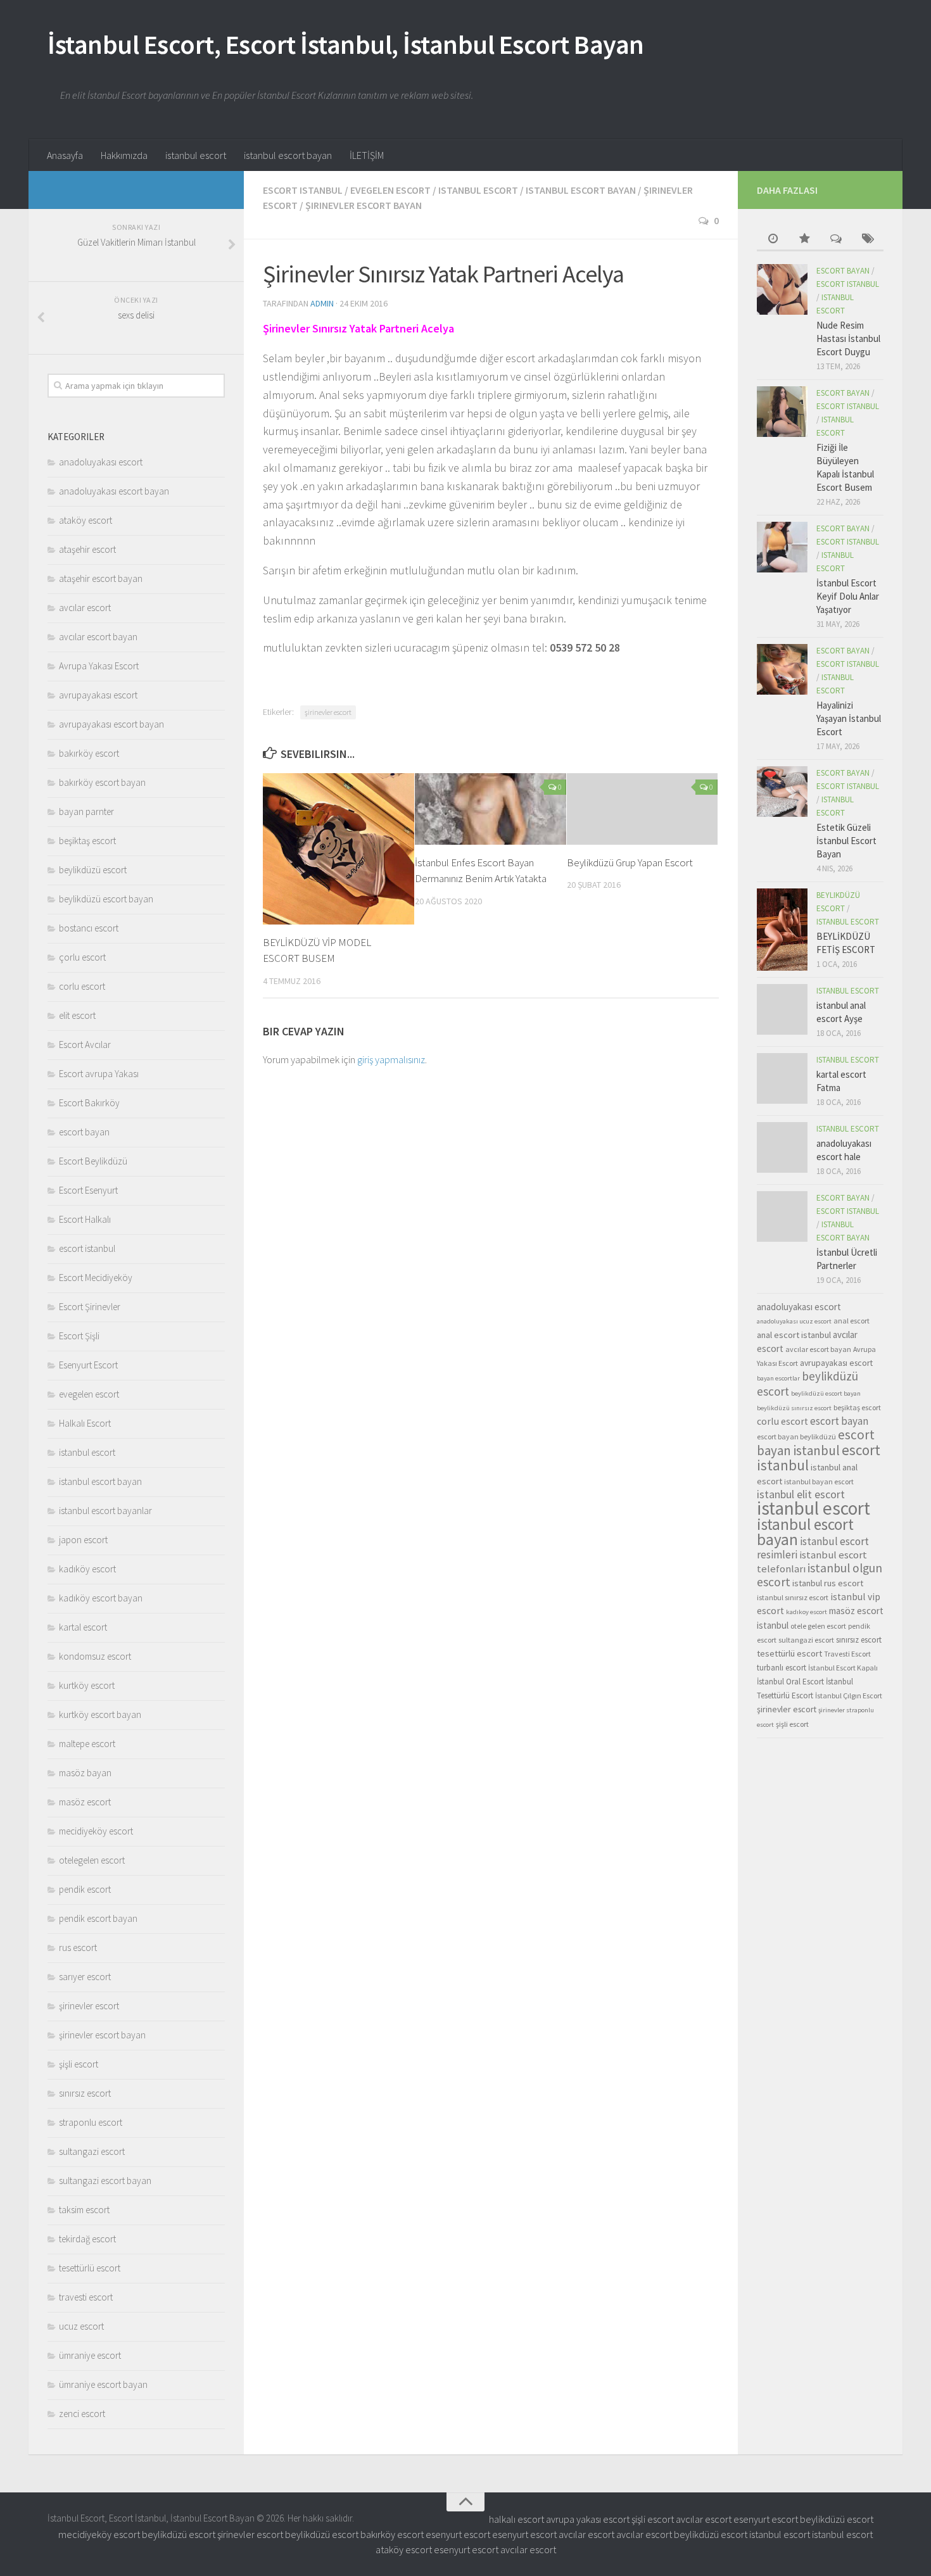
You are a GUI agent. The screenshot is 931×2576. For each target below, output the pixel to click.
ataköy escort (85, 520)
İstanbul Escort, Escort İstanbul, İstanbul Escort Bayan (346, 44)
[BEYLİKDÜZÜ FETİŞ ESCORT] (782, 930)
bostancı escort (89, 928)
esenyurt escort (766, 2519)
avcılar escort (85, 608)
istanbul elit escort (801, 1494)
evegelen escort (390, 190)
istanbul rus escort (828, 1583)
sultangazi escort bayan (105, 2181)
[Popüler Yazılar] (804, 240)
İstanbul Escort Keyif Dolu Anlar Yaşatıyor (848, 596)
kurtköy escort (87, 1685)
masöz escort (85, 1802)
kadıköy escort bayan (101, 1598)
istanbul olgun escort (820, 1575)
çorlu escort (82, 957)
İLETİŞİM (367, 155)
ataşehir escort (87, 549)
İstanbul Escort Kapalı (843, 1668)
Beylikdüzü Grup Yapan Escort (630, 862)
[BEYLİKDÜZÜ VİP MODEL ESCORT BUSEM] (339, 849)
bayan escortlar (778, 1378)
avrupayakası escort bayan (111, 724)
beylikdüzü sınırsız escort (794, 1408)
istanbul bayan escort (819, 1481)
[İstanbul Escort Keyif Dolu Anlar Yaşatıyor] (782, 547)
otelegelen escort (92, 1860)
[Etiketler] (868, 240)
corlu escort (82, 986)
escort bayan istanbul (816, 1443)
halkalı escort (516, 2519)
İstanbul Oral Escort (790, 1682)
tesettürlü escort (90, 2268)
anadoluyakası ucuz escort (794, 1321)
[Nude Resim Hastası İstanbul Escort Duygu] (782, 289)
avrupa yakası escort (588, 2519)
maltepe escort (87, 1744)
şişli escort (79, 2064)
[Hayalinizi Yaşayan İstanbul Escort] (782, 669)
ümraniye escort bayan (103, 2384)
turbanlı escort (782, 1668)
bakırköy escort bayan (102, 782)
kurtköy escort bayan (100, 1714)
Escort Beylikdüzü (93, 1161)
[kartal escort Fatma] (782, 1078)
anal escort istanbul (794, 1335)
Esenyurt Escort (88, 1365)
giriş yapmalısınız (391, 1059)
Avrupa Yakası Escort (99, 666)
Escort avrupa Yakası (99, 1074)
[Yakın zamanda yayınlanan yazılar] (773, 240)
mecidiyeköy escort (96, 1831)
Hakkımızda (124, 155)
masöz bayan (85, 1773)
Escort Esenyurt (88, 1190)
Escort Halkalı (85, 1219)
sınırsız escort (85, 2093)
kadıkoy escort (807, 1612)
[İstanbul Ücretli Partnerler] (782, 1216)
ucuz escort (81, 2326)
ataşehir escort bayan (101, 578)
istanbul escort (196, 155)
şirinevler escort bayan (364, 205)
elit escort (77, 1015)
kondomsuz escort (95, 1656)
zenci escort (82, 2414)
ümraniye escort (90, 2355)
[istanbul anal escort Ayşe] (782, 1009)
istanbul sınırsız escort (793, 1597)
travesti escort (86, 2297)
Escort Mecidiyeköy (96, 1278)
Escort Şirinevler (90, 1307)
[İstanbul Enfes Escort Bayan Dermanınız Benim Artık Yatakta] (491, 809)
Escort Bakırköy (89, 1103)
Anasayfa (65, 155)
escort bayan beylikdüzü (796, 1436)
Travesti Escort (847, 1654)
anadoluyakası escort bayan (114, 491)
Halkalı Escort (85, 1423)
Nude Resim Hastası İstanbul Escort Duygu (848, 338)
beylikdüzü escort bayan (106, 899)
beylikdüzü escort (93, 870)
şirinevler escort (328, 712)
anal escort (852, 1321)
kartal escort (83, 1627)
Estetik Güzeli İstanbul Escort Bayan (846, 841)
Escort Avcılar (85, 1045)
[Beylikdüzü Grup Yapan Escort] (643, 809)
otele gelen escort (818, 1626)
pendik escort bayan (98, 1918)
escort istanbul (303, 190)
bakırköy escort (89, 753)
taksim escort (84, 2210)
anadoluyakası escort (101, 462)
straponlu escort (91, 2122)
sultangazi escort (92, 2151)
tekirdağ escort (87, 2239)
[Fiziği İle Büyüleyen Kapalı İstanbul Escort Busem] (782, 412)
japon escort (83, 1540)
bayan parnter (86, 811)
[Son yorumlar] (836, 240)
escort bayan (84, 1132)
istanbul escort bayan (288, 155)
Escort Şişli (79, 1336)
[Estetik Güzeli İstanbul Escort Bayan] (782, 792)
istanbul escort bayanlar (105, 1511)
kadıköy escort (87, 1569)
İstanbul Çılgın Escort (849, 1695)
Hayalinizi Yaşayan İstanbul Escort (849, 718)
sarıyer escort (85, 1977)
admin (322, 303)
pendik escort (85, 1889)
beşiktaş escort (87, 841)
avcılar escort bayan (98, 637)
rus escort (78, 1948)
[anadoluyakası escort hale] (782, 1147)
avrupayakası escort (98, 695)
